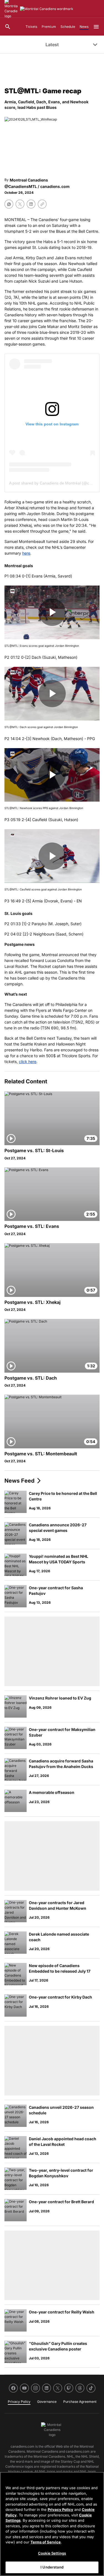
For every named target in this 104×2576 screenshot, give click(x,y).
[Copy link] (42, 204)
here (26, 553)
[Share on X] (20, 204)
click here (28, 1062)
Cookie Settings (52, 2553)
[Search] (8, 27)
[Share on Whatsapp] (9, 204)
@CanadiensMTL (21, 186)
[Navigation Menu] (96, 27)
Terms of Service (46, 2542)
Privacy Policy (60, 2509)
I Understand (52, 2567)
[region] (52, 2524)
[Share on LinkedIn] (31, 204)
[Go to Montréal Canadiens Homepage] (47, 9)
